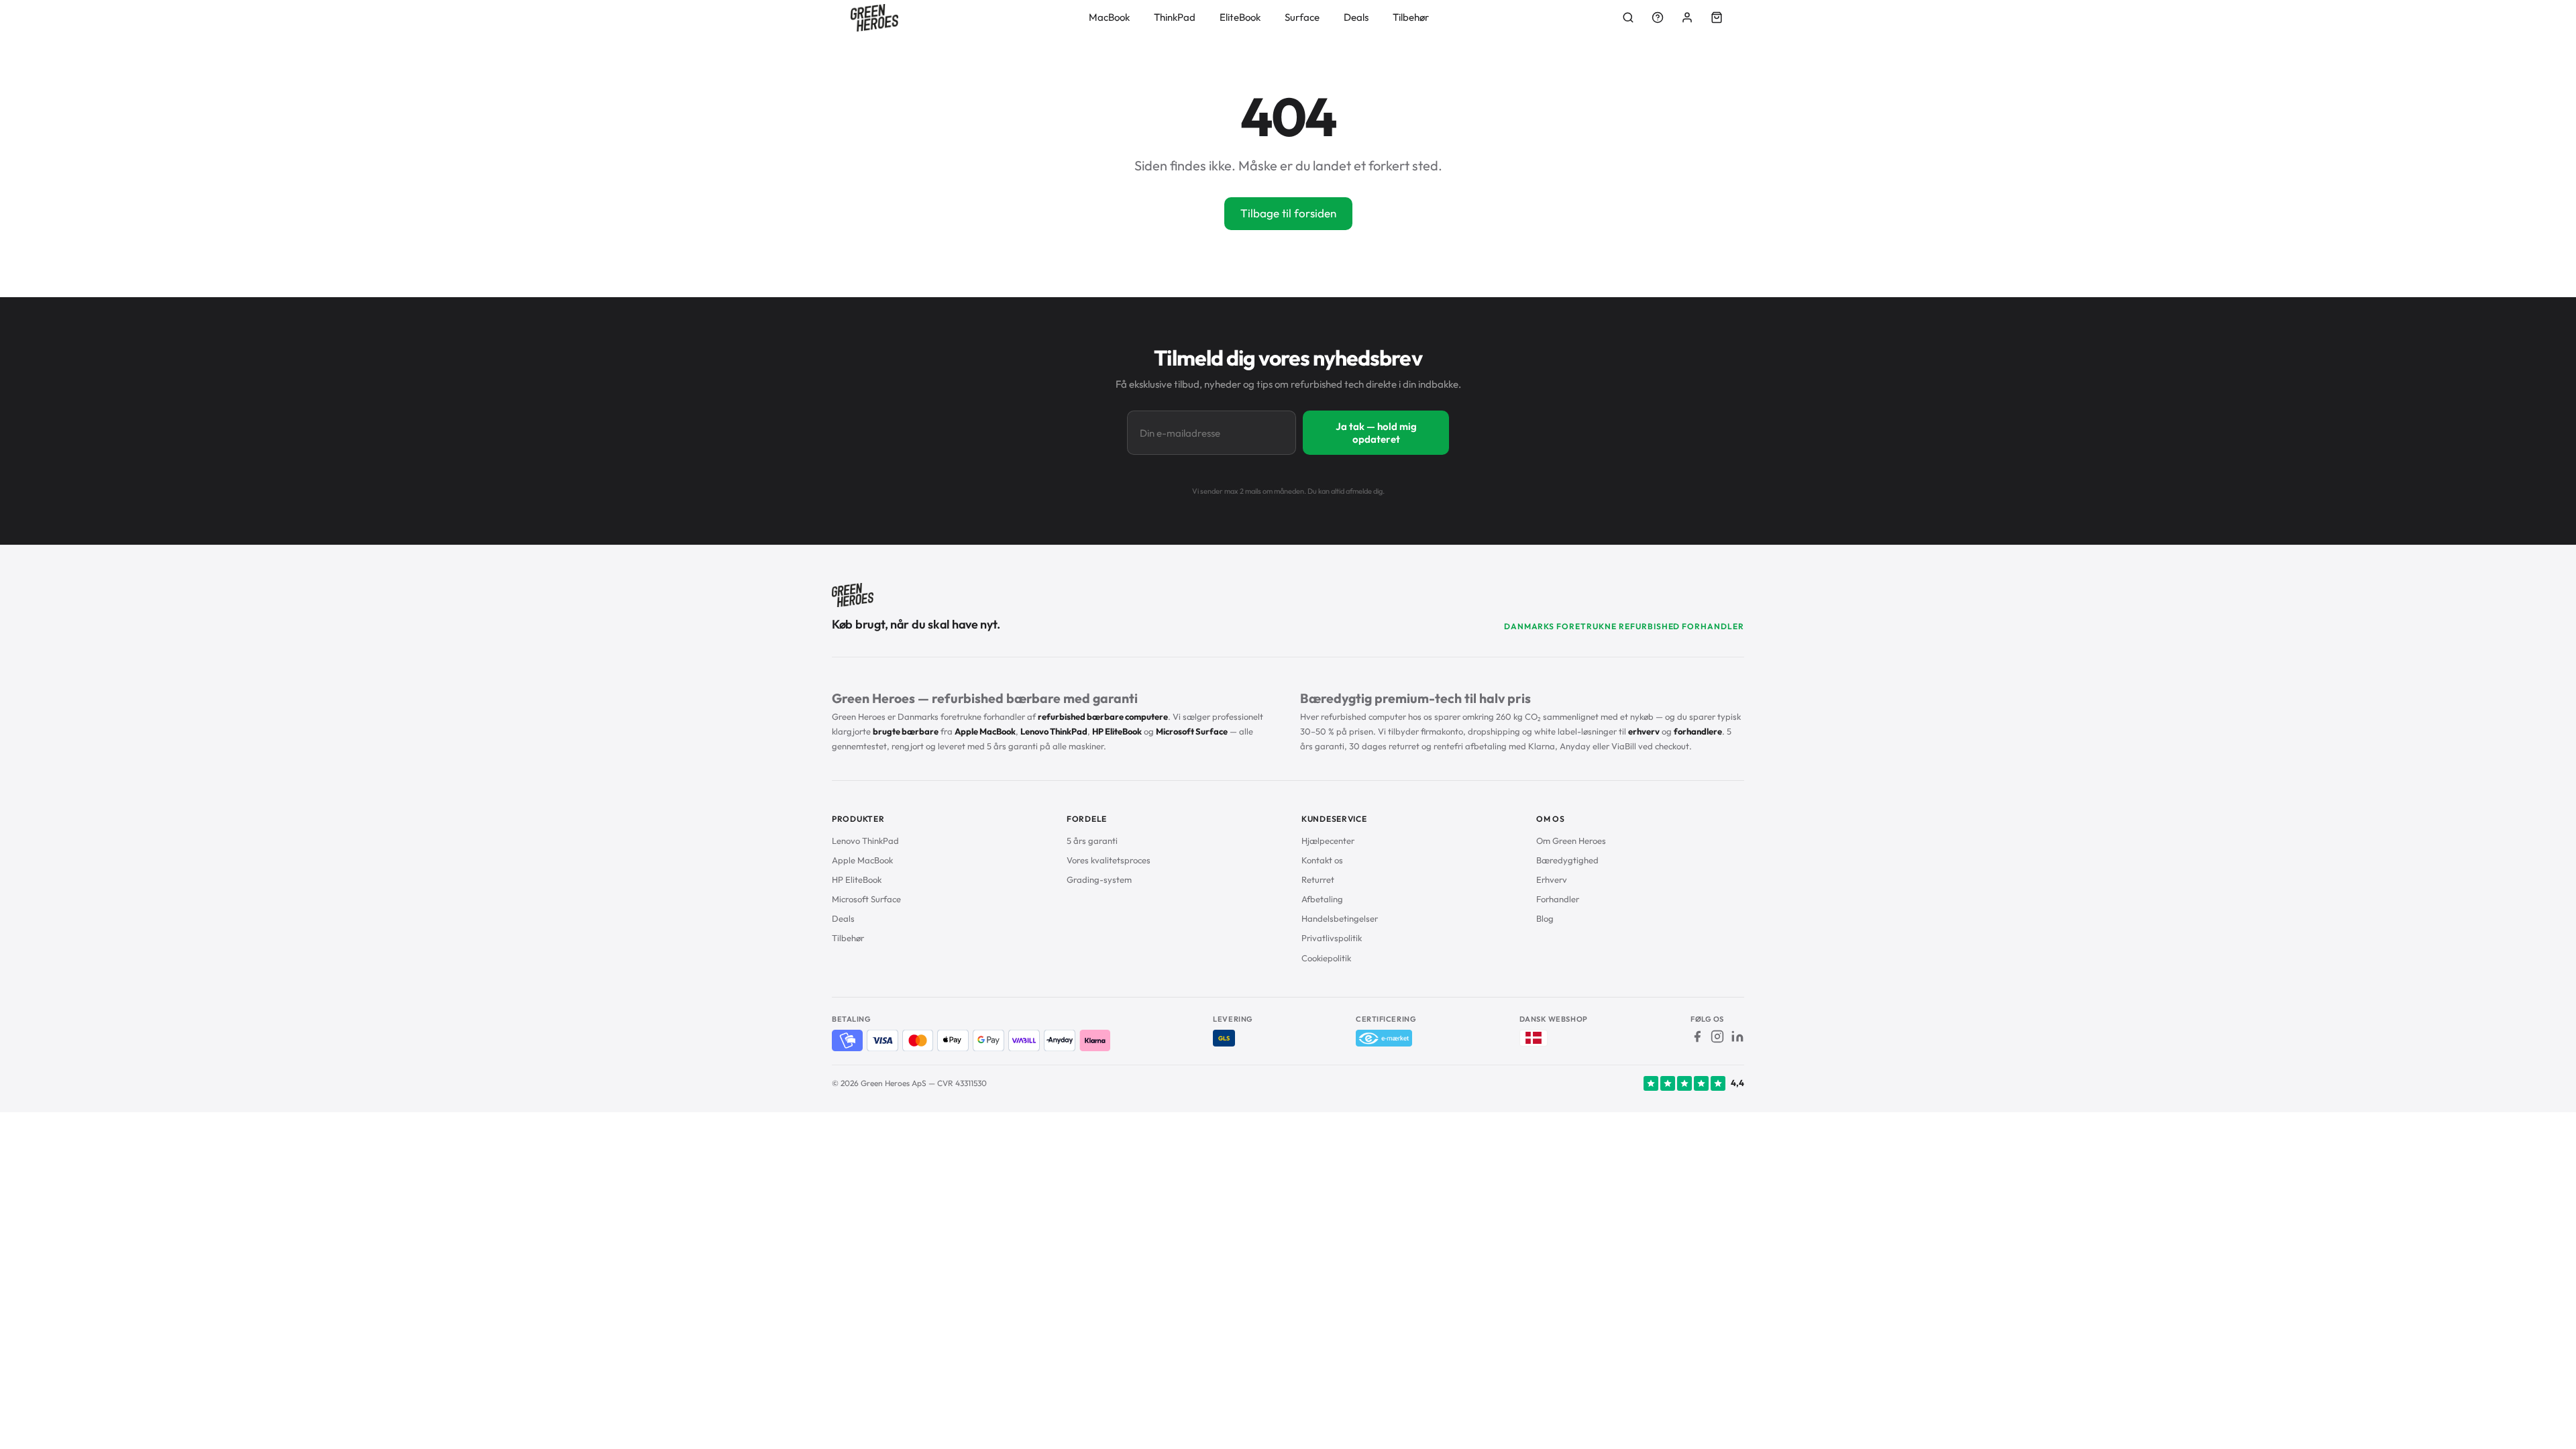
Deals (1356, 17)
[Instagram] (1717, 1036)
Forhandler (1558, 899)
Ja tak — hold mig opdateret (1376, 433)
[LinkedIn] (1737, 1036)
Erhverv (1552, 879)
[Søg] (1628, 17)
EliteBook (1240, 17)
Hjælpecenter (1328, 841)
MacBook (1109, 17)
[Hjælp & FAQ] (1658, 17)
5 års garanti (1092, 841)
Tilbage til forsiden (1288, 213)
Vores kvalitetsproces (1109, 860)
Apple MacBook (862, 860)
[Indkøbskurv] (1717, 17)
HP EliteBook (857, 879)
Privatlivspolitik (1332, 938)
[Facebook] (1697, 1036)
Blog (1545, 918)
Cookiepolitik (1326, 958)
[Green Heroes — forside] (874, 18)
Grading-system (1099, 879)
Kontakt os (1322, 860)
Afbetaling (1322, 899)
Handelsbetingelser (1340, 918)
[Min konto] (1687, 17)
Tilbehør (1411, 17)
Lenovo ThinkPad (865, 841)
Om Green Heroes (1571, 841)
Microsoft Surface (866, 899)
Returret (1318, 879)
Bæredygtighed (1567, 860)
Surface (1302, 17)
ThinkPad (1175, 17)
